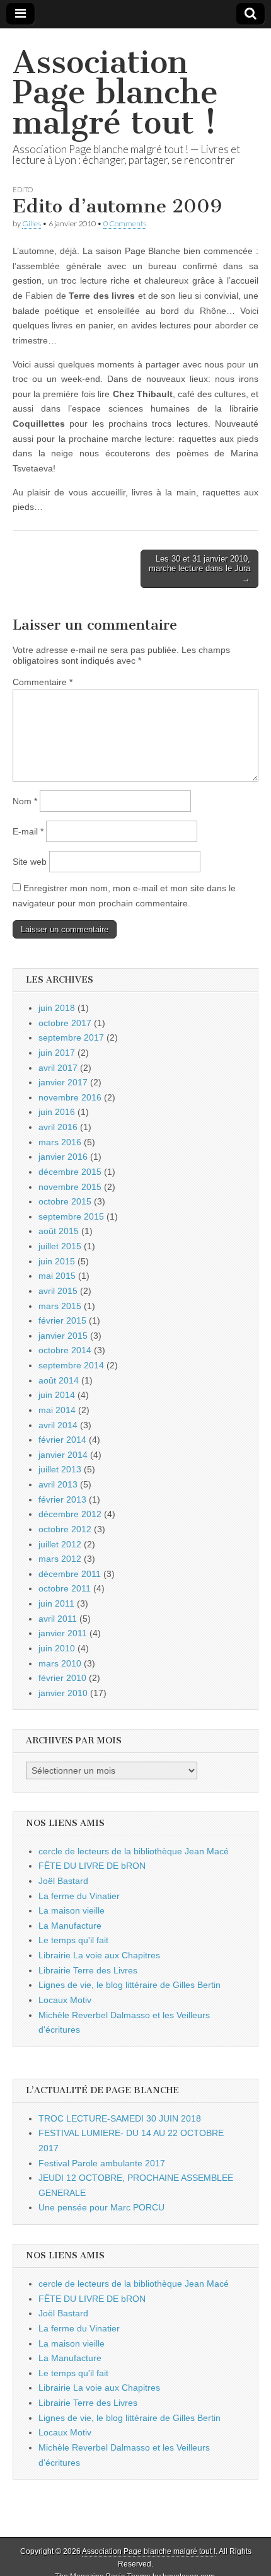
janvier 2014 (63, 1455)
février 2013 (62, 1499)
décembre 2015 (70, 1172)
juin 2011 (56, 1603)
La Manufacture (70, 1926)
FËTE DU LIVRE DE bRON (92, 1866)
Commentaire (43, 682)
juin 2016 (57, 1112)
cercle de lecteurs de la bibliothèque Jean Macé (134, 1851)
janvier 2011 (63, 1633)
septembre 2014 (71, 1365)
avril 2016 (58, 1127)
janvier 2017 (63, 1082)
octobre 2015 (65, 1201)
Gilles (32, 223)
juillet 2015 (60, 1246)
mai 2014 (57, 1410)
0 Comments (125, 223)
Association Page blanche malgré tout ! (115, 92)
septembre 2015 (71, 1216)
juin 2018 (57, 1008)
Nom (25, 801)
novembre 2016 (70, 1097)
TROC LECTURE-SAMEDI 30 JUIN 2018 (120, 2118)
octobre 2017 (65, 1023)
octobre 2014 (65, 1350)
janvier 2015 (63, 1336)
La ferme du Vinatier (79, 1896)
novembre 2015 (70, 1187)
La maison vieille (72, 1910)
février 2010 (62, 1678)
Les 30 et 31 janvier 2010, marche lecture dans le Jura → (199, 569)
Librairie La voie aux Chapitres (99, 1955)
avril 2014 (58, 1425)
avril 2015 (58, 1291)
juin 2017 (57, 1053)
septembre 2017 (71, 1037)
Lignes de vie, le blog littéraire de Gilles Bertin (130, 1985)
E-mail (28, 831)
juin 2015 (57, 1261)
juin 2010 (57, 1648)
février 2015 (62, 1320)
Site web (30, 862)
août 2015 (59, 1231)
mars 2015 (60, 1306)
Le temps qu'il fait (73, 1940)
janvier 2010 (63, 1693)
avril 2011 (58, 1619)
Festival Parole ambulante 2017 (102, 2163)
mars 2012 (60, 1559)
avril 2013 (58, 1484)
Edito (23, 189)
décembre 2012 (70, 1514)
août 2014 (59, 1380)
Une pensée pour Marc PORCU (101, 2207)
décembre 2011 (70, 1574)
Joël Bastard (63, 1881)
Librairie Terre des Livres (88, 1970)
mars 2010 (60, 1663)
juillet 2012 (60, 1544)
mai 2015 (57, 1276)
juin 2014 (57, 1395)
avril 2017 (58, 1068)
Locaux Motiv (65, 2000)
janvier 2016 (63, 1157)
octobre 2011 (65, 1588)
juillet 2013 (60, 1469)
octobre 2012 (65, 1529)
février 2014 (62, 1440)
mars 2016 (60, 1142)
